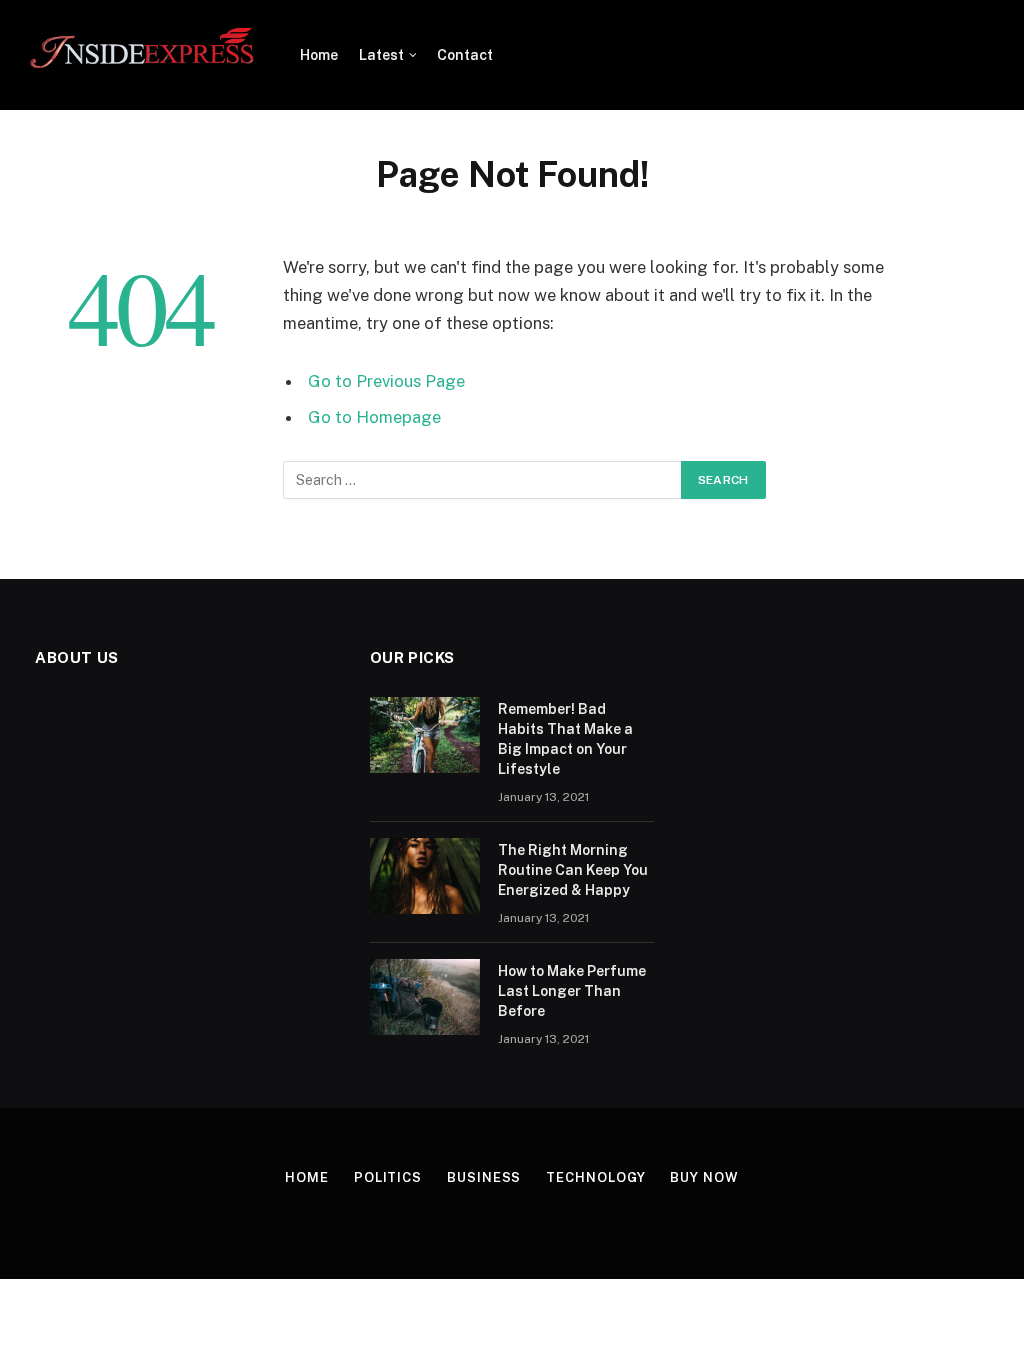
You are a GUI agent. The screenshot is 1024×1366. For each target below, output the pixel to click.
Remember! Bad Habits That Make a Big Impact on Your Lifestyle (565, 739)
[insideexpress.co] (142, 55)
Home (319, 55)
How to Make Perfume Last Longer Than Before (572, 991)
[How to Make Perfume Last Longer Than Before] (425, 997)
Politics (388, 1177)
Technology (595, 1177)
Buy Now (704, 1177)
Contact (465, 55)
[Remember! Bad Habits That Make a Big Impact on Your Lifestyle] (425, 735)
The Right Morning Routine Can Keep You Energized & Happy (573, 870)
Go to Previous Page (386, 381)
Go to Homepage (374, 417)
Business (484, 1177)
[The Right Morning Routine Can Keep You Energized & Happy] (425, 876)
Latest (381, 55)
